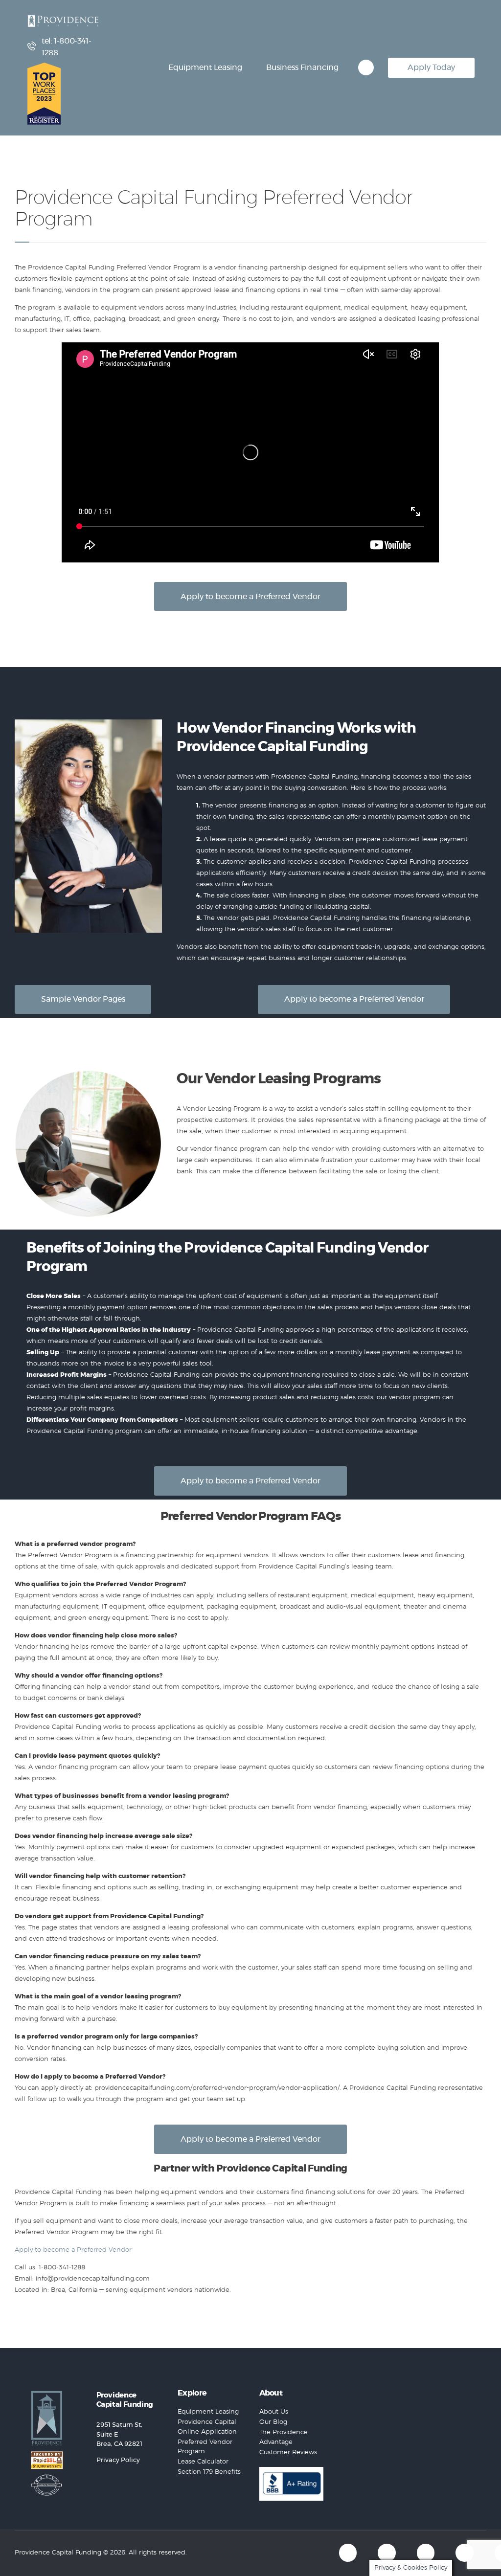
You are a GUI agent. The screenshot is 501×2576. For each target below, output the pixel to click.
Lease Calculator (203, 2462)
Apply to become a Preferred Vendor (73, 2250)
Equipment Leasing (208, 2412)
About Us (274, 2412)
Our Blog (273, 2422)
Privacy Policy (118, 2460)
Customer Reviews (288, 2453)
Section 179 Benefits (209, 2472)
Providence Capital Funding (58, 2553)
